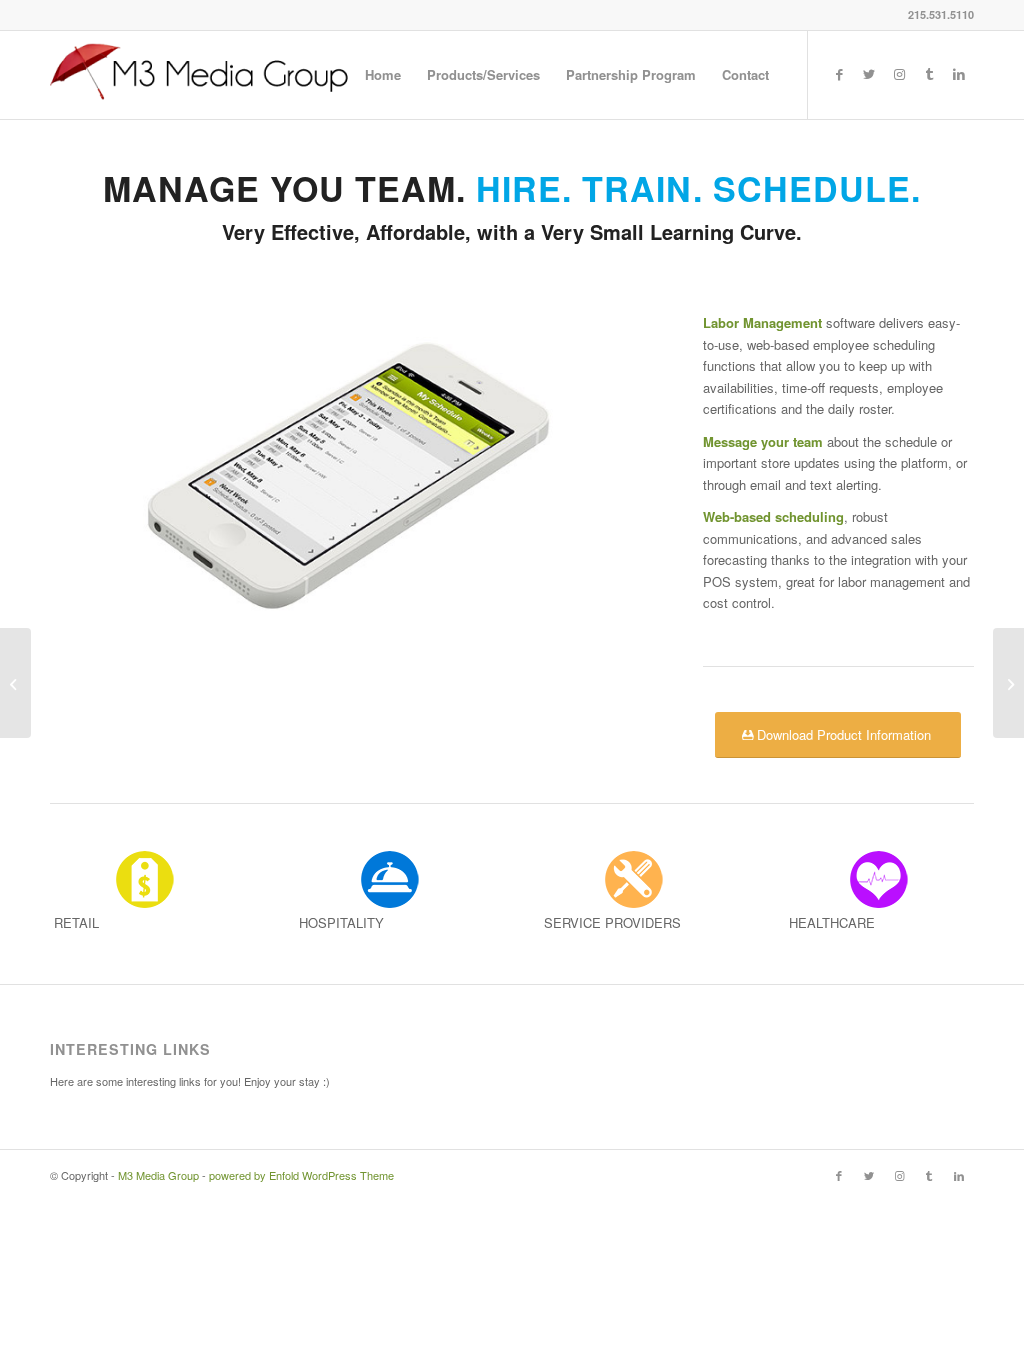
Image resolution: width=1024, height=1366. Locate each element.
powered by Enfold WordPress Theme (301, 1175)
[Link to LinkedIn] (959, 74)
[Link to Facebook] (839, 74)
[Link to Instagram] (899, 74)
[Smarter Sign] (15, 683)
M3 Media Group (158, 1175)
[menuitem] (383, 75)
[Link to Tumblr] (929, 74)
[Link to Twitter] (869, 74)
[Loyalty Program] (1008, 683)
